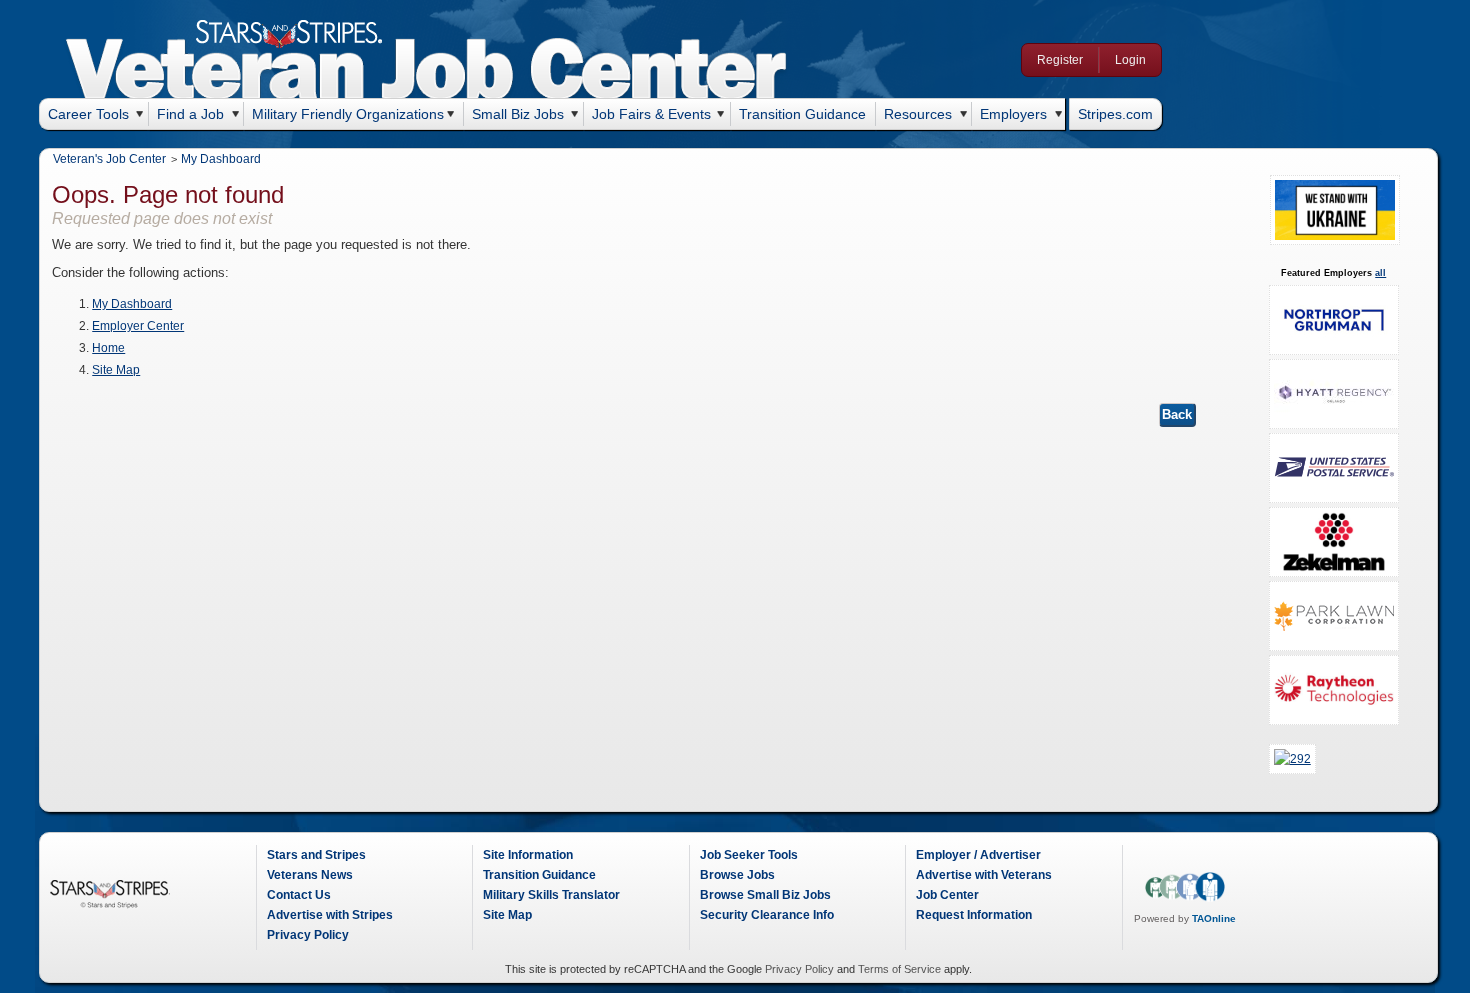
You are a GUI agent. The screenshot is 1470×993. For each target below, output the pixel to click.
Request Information (974, 915)
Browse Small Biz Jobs (765, 895)
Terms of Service (899, 969)
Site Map (116, 370)
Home (108, 348)
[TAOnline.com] (1185, 898)
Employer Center (138, 326)
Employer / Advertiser (978, 855)
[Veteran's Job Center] (426, 72)
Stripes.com (1115, 114)
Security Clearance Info (767, 915)
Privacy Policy (308, 935)
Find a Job (190, 114)
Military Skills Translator (551, 895)
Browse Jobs (737, 875)
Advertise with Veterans (984, 875)
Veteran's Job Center (109, 159)
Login (1130, 60)
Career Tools (88, 114)
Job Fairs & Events (651, 114)
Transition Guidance (802, 114)
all (1380, 273)
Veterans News (310, 875)
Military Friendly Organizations (348, 114)
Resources (918, 114)
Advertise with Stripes (330, 915)
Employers (1013, 114)
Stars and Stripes (316, 855)
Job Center (947, 895)
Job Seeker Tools (749, 855)
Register (1060, 60)
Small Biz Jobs (518, 114)
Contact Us (299, 895)
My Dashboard (221, 159)
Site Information (528, 855)
